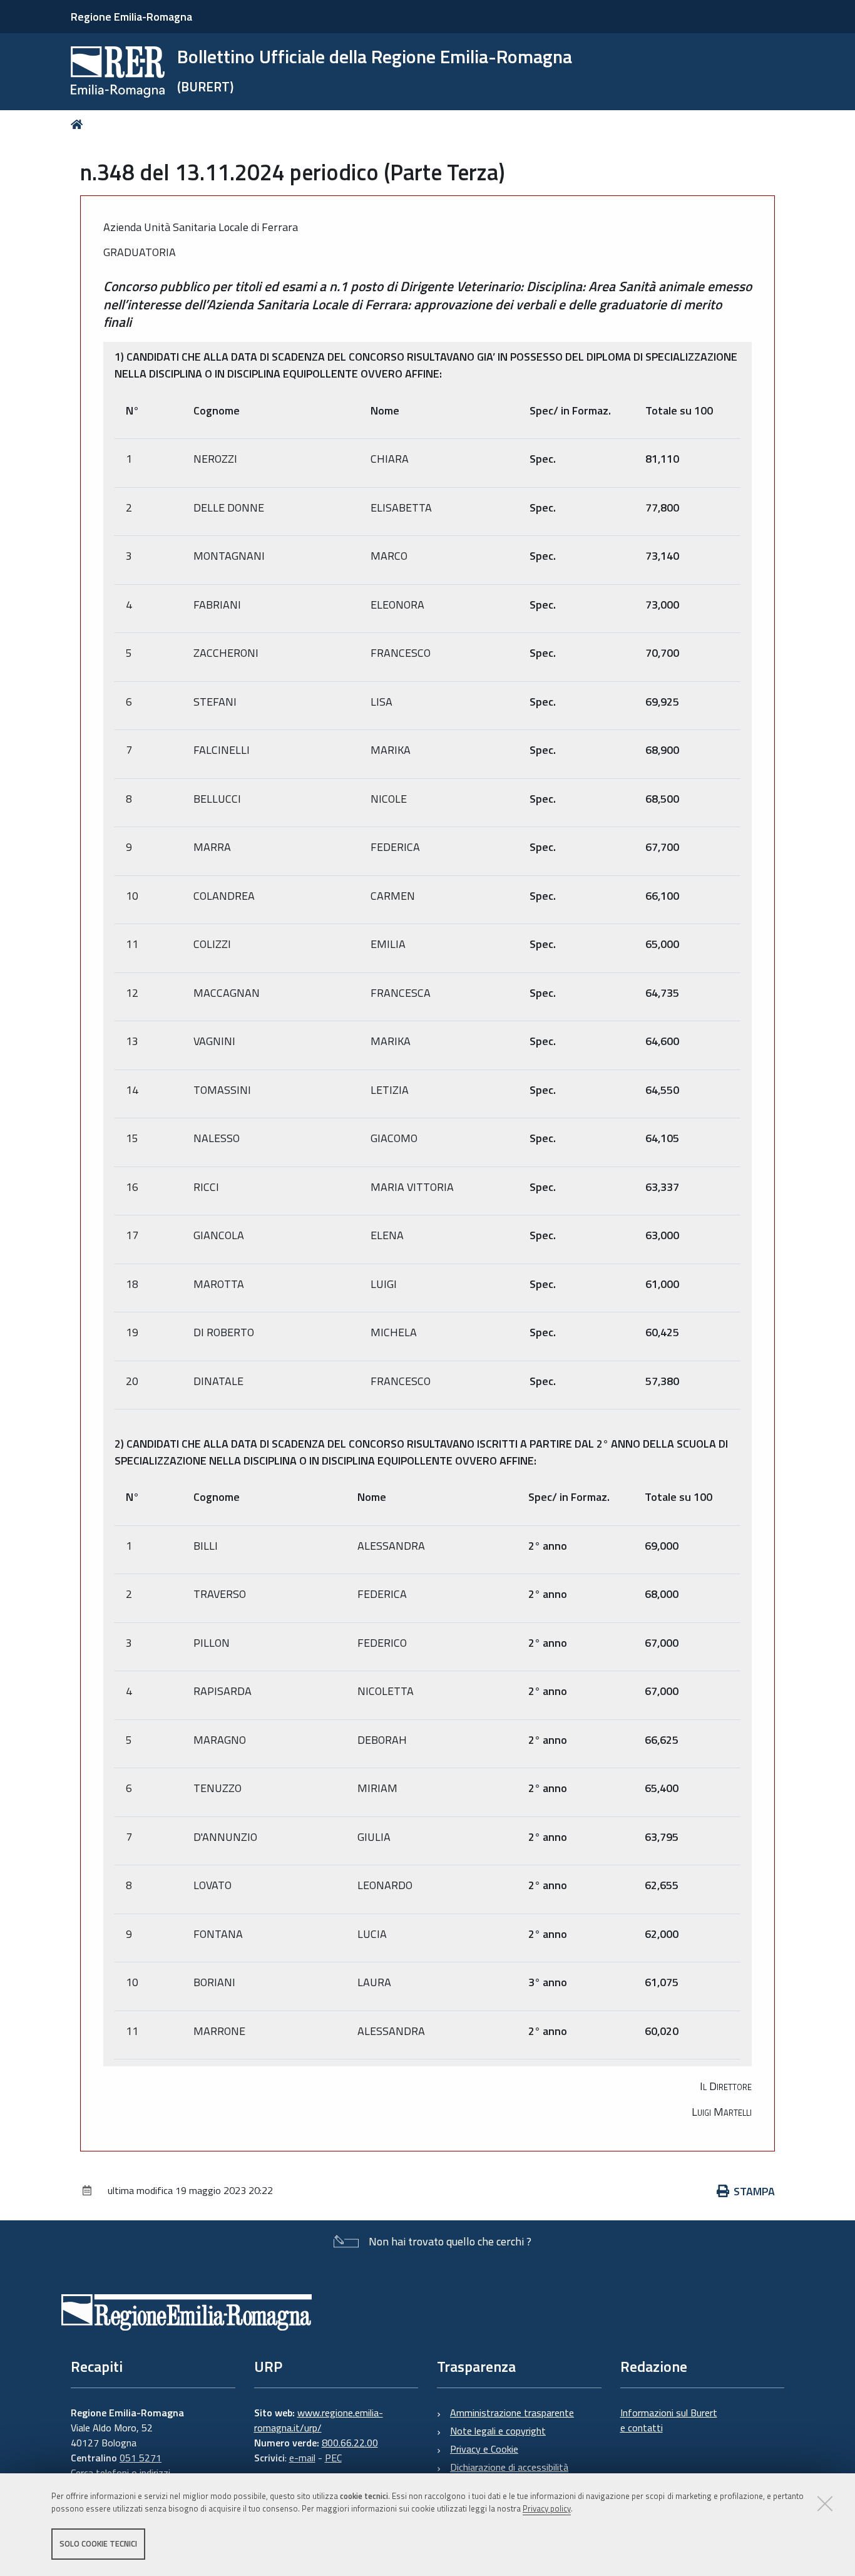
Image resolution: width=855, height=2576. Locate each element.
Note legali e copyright (498, 2431)
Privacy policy (547, 2509)
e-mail (302, 2458)
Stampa (754, 2191)
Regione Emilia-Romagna (131, 17)
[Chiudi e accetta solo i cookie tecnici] (825, 2503)
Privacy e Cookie (484, 2449)
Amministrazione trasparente (512, 2413)
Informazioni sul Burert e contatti (669, 2420)
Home (79, 124)
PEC (333, 2458)
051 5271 (141, 2458)
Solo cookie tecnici (98, 2543)
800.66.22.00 (350, 2443)
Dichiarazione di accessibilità (509, 2467)
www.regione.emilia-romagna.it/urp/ (319, 2420)
